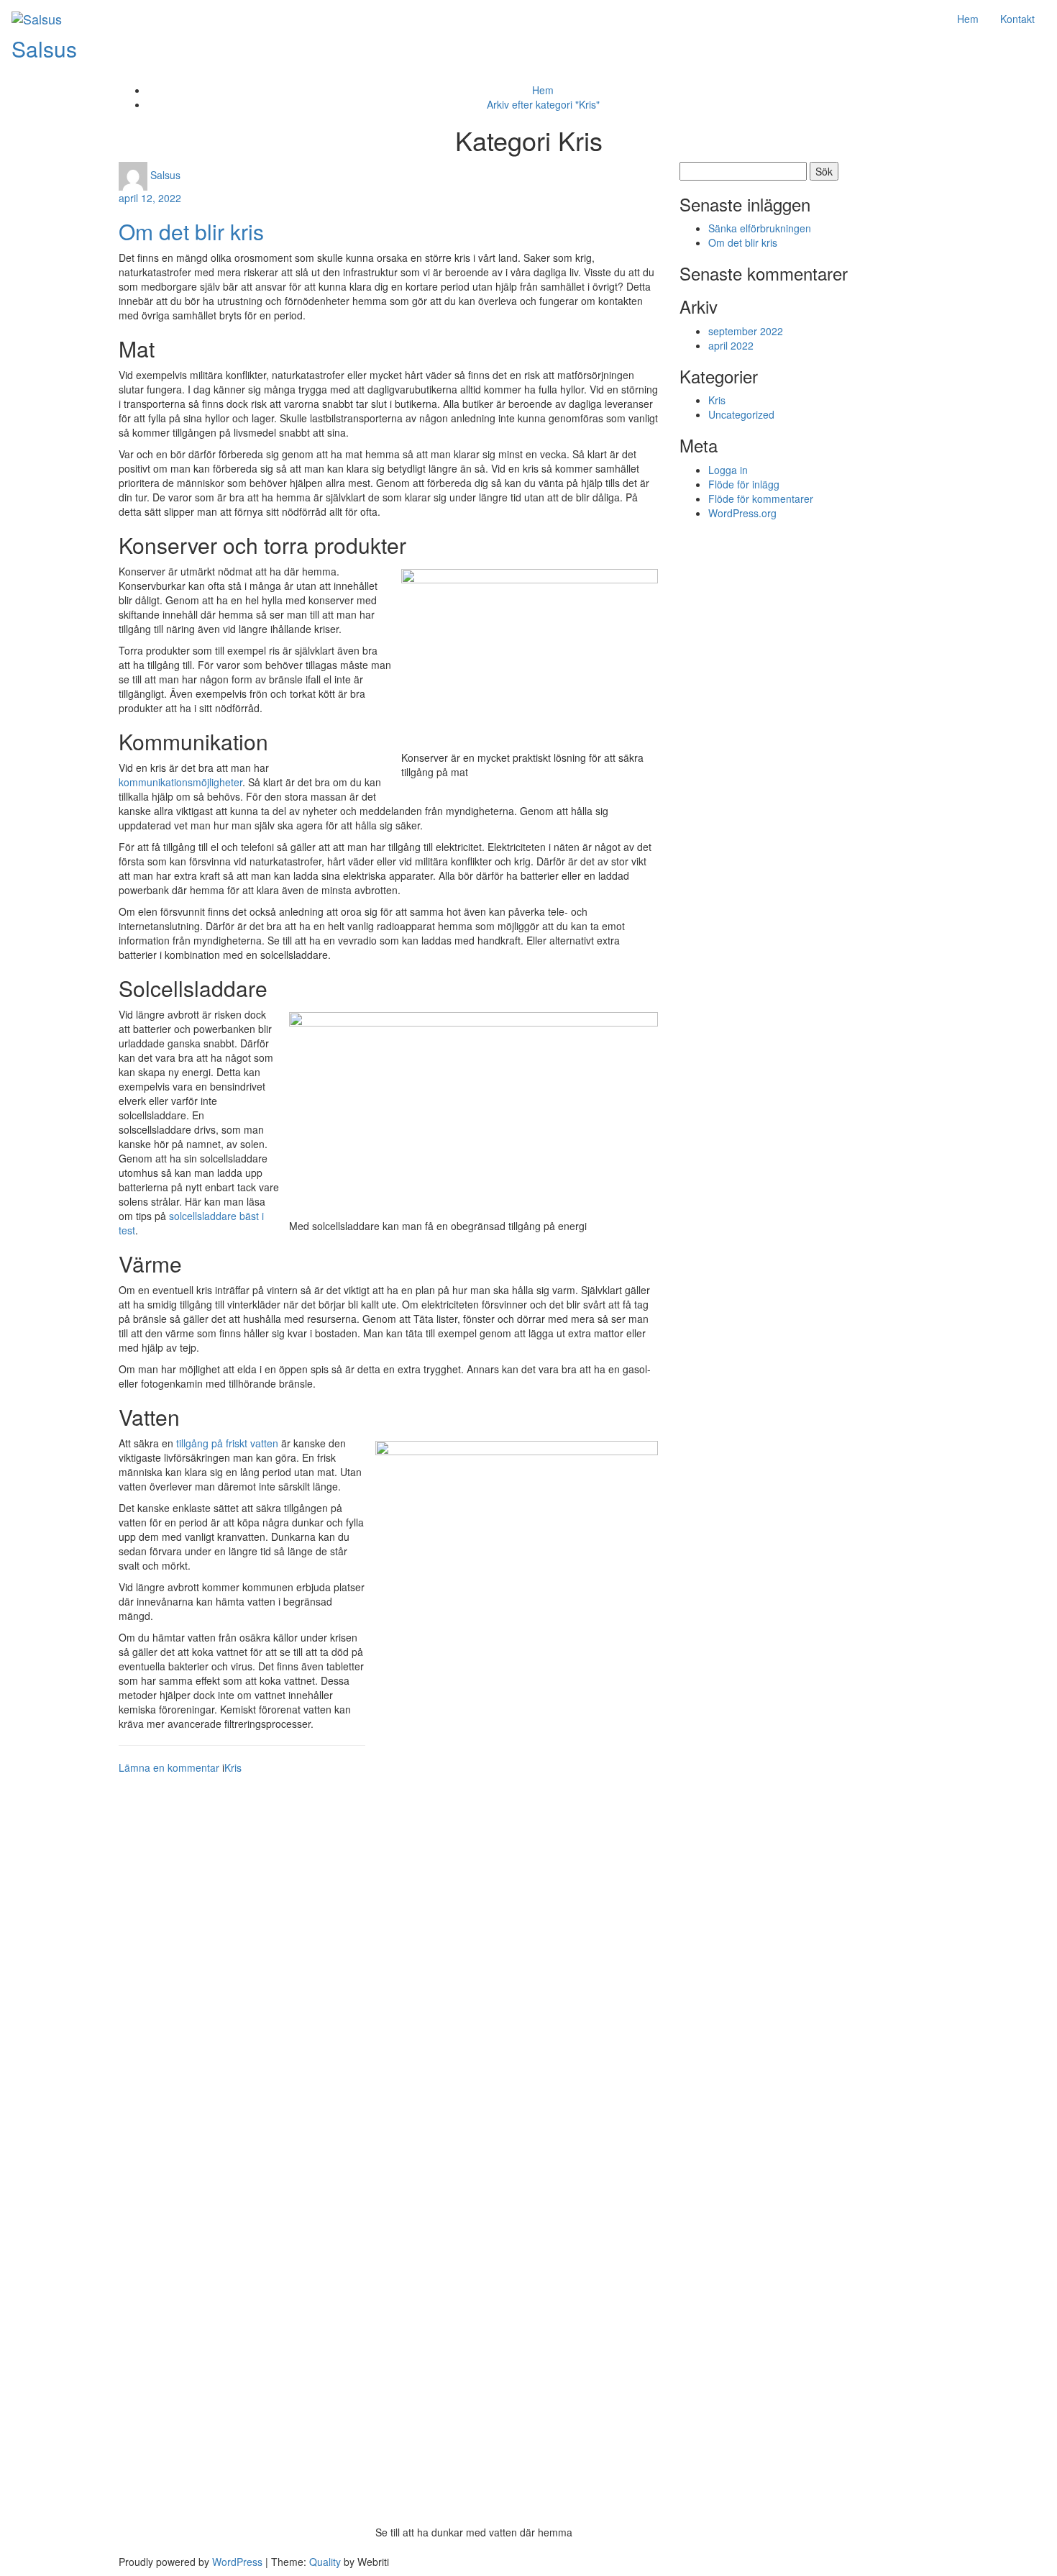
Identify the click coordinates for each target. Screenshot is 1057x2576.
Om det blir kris (191, 231)
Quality (325, 2562)
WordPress (237, 2562)
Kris (233, 1767)
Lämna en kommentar (169, 1767)
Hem (968, 19)
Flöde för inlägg (744, 484)
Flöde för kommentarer (761, 499)
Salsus (44, 49)
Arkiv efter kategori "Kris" (543, 104)
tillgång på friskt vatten (227, 1443)
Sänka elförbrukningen (760, 228)
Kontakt (1017, 19)
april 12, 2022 (150, 198)
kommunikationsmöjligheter (180, 782)
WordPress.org (742, 513)
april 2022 (731, 345)
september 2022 (746, 331)
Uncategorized (741, 414)
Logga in (728, 470)
